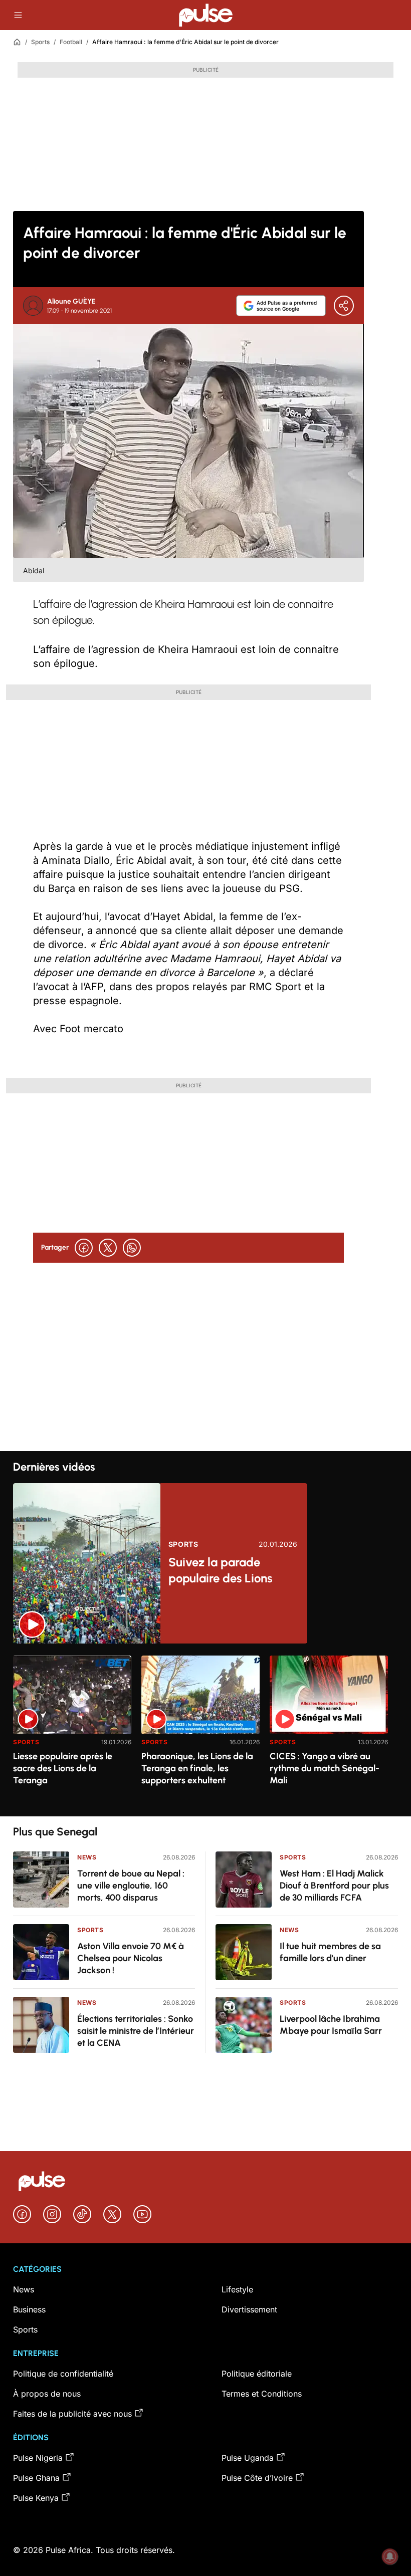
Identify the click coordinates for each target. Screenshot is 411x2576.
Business (29, 2309)
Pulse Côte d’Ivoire (257, 2478)
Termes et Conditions (262, 2394)
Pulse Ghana (36, 2478)
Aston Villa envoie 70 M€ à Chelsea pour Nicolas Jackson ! (131, 1958)
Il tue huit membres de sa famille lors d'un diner (330, 1952)
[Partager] (344, 306)
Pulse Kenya (36, 2498)
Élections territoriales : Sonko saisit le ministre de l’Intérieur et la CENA (136, 2031)
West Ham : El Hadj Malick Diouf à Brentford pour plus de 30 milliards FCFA (334, 1886)
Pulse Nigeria (38, 2458)
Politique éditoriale (257, 2374)
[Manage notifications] (390, 2556)
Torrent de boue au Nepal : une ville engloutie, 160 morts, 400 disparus (131, 1886)
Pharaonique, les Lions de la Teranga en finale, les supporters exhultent (197, 1768)
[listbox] (205, 1730)
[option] (72, 1732)
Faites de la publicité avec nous (72, 2414)
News (87, 1857)
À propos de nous (47, 2394)
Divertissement (249, 2309)
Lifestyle (237, 2289)
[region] (205, 1730)
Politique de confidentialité (63, 2374)
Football (71, 42)
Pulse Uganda (248, 2458)
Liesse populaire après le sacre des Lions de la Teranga (63, 1768)
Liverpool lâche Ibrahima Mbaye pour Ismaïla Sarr (331, 2025)
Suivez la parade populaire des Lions (220, 1570)
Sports (40, 42)
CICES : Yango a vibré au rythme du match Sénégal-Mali (325, 1768)
